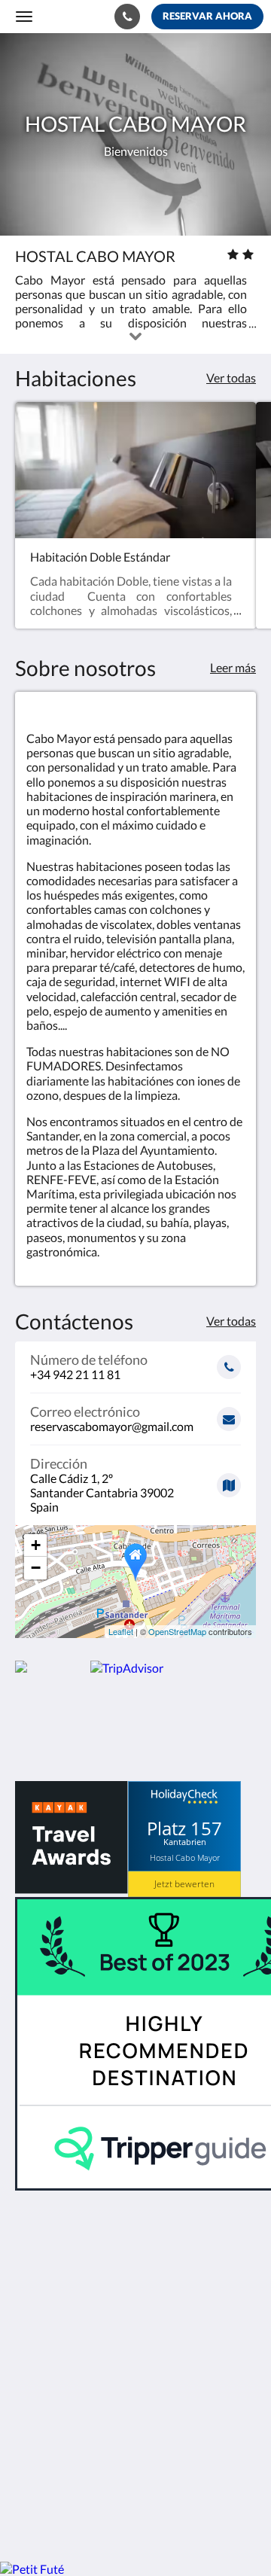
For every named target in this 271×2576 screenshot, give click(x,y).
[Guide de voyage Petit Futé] (32, 2569)
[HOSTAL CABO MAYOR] (53, 1668)
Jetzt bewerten (184, 1884)
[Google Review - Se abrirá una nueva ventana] (72, 2416)
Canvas (98, 2521)
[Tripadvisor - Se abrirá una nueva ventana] (113, 2416)
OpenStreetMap (177, 1631)
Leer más (233, 667)
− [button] (36, 1568)
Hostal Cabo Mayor (185, 1857)
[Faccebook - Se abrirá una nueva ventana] (30, 2416)
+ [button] (36, 1545)
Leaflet (121, 1631)
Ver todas (231, 378)
